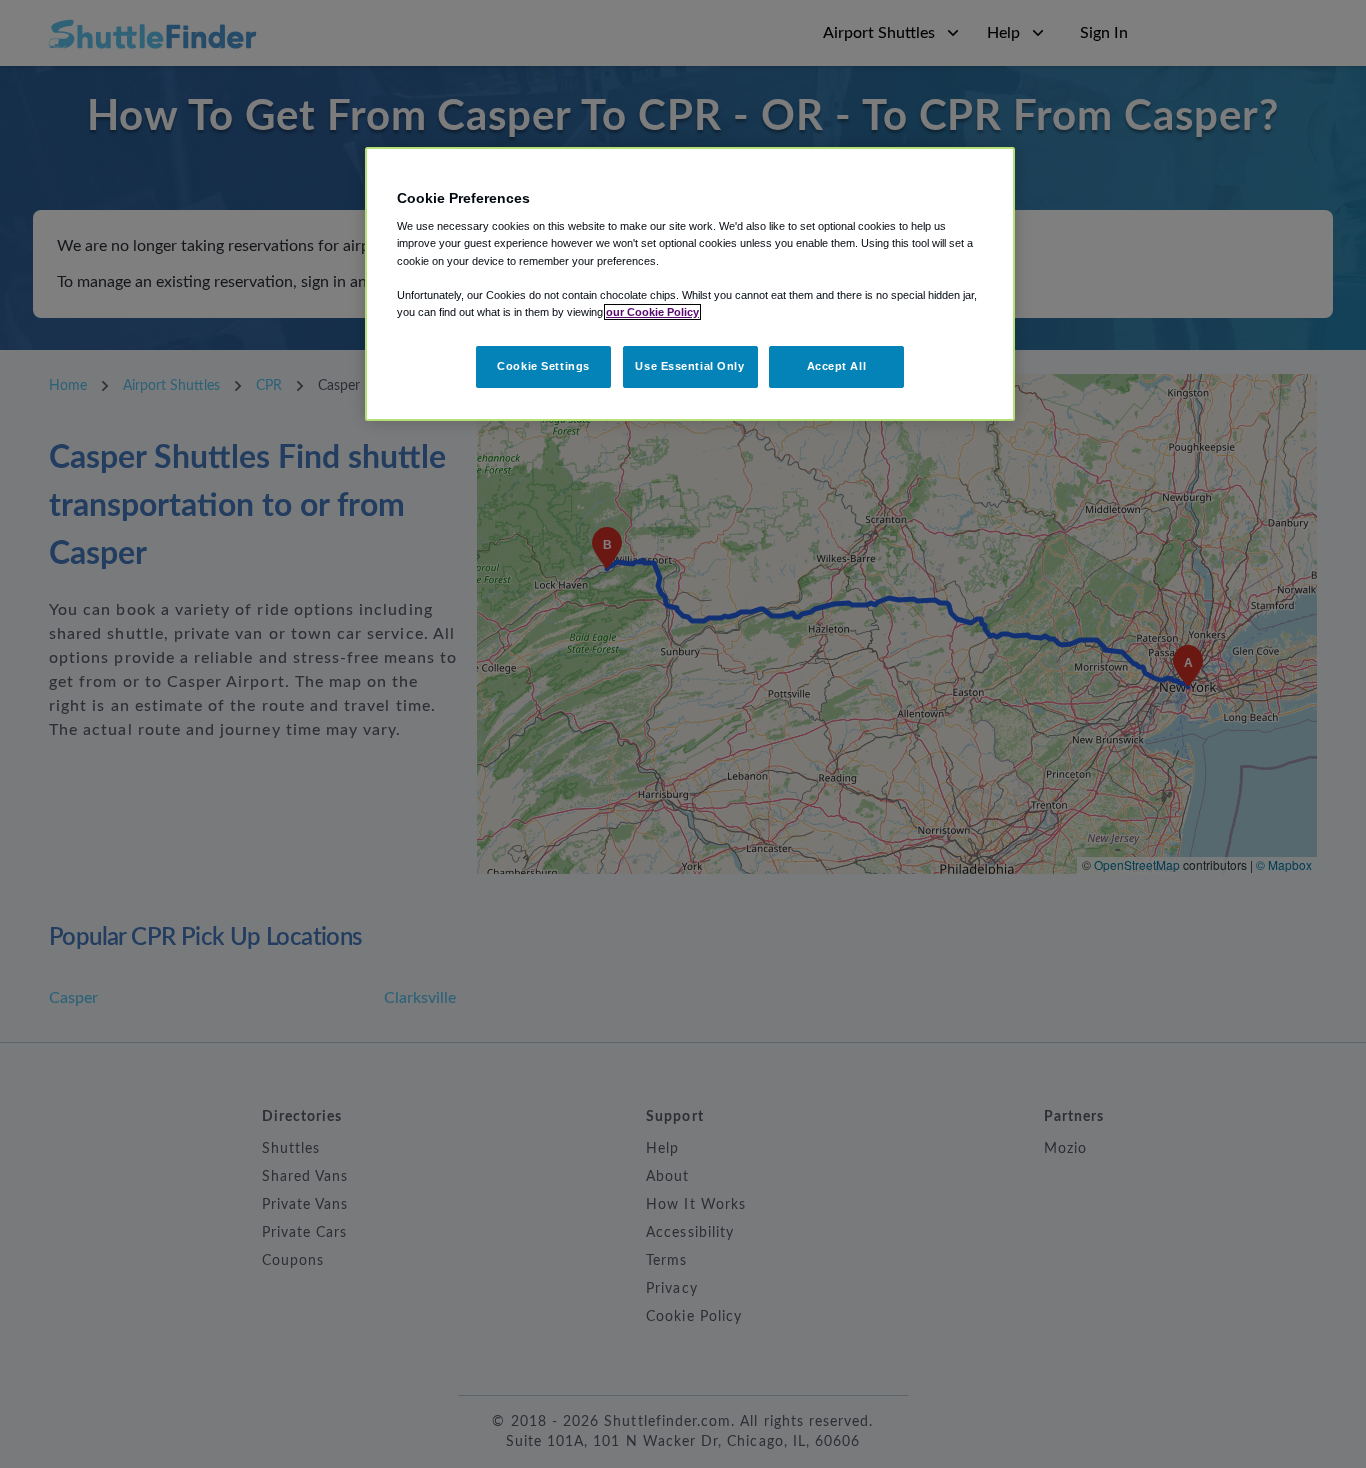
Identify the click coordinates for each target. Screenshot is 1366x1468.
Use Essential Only (689, 366)
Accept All (837, 366)
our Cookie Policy (652, 312)
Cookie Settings (543, 366)
